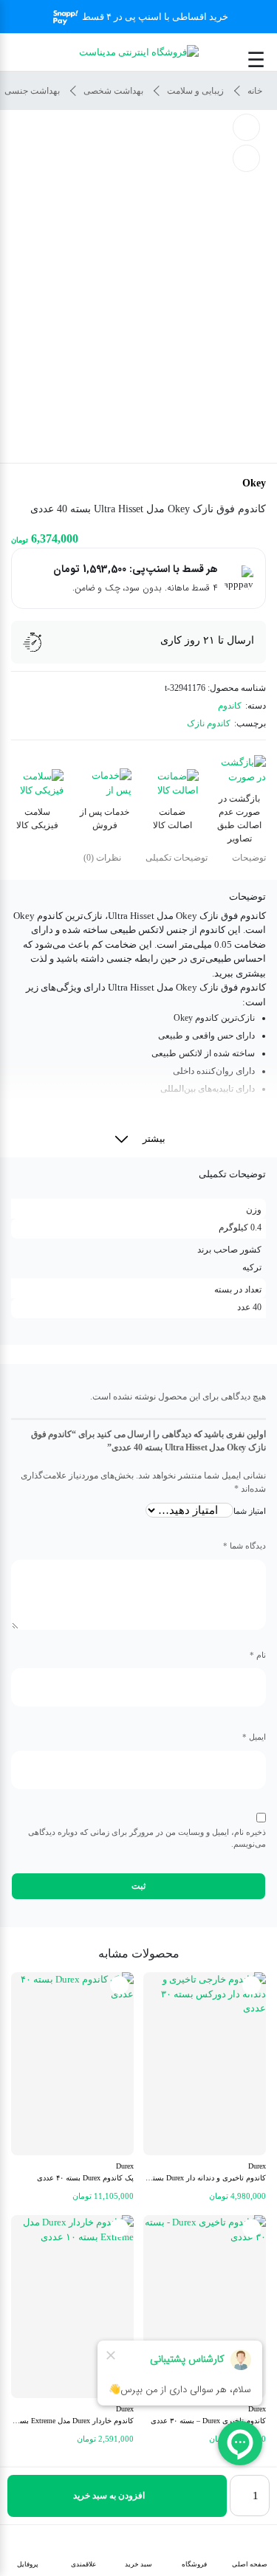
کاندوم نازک (209, 723)
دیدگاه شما (244, 1546)
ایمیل (254, 1737)
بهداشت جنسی (32, 91)
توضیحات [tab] (249, 858)
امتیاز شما (250, 1511)
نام (258, 1655)
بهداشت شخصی (113, 91)
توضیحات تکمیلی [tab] (177, 858)
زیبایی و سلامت (195, 91)
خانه (255, 91)
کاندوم (230, 706)
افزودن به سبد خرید (109, 2496)
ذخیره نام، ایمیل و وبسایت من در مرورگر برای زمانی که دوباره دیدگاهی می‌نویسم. (147, 1838)
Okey (254, 483)
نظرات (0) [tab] (102, 858)
